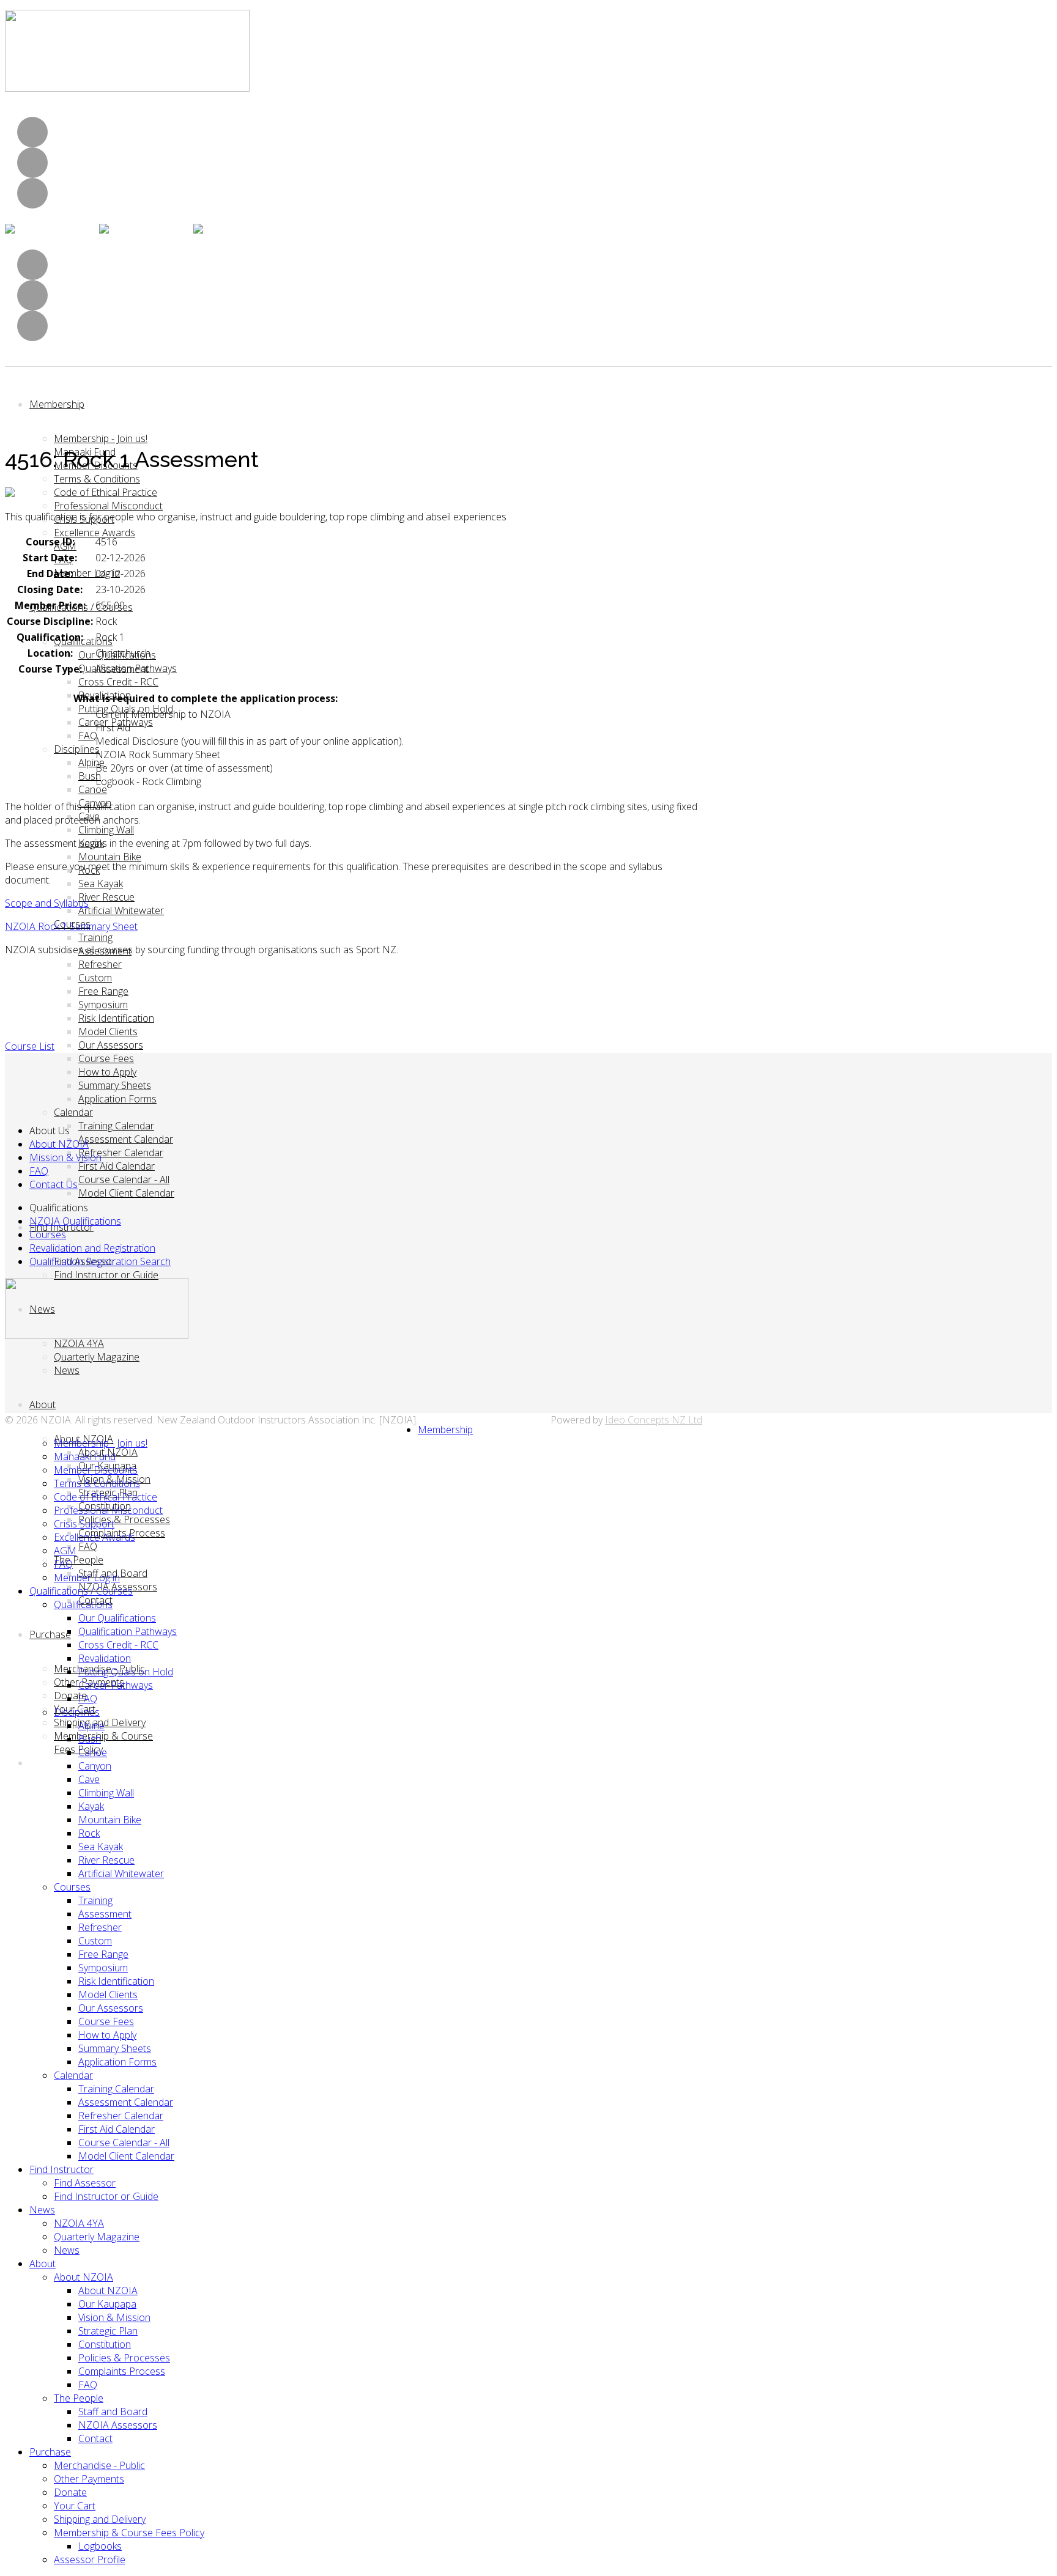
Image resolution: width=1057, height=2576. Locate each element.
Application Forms (117, 1099)
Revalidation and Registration (92, 1248)
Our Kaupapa (107, 2304)
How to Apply (107, 1072)
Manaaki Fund (85, 1456)
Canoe (93, 789)
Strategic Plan (108, 2331)
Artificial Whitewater (121, 910)
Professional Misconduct (108, 506)
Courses (48, 1234)
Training (95, 937)
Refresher (100, 964)
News (67, 1370)
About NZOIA (59, 1144)
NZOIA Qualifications (75, 1221)
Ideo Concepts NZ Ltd (654, 1420)
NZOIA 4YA (79, 1343)
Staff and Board (113, 2412)
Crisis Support (84, 1524)
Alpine (91, 762)
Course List (30, 1046)
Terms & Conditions (97, 479)
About (43, 1404)
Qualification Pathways (128, 1631)
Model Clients (108, 1032)
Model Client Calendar (126, 1193)
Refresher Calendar (121, 1153)
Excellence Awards (95, 533)
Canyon (95, 1766)
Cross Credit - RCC (118, 682)
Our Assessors (111, 1045)
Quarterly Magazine (97, 1357)
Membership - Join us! (101, 438)
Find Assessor (85, 2183)
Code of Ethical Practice (106, 492)
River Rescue (106, 897)
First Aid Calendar (117, 1166)
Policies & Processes (124, 1519)
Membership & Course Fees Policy (129, 2533)
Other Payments (89, 2479)
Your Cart (75, 2506)
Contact (95, 2438)
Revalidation (105, 1658)
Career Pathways (116, 1685)
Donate (70, 2492)
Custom (95, 978)
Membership (57, 404)
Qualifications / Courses (81, 1591)
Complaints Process (122, 2371)
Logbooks (100, 2546)
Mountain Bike (110, 857)
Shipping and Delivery (100, 2519)
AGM (65, 1551)
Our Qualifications (117, 1618)
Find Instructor (61, 2169)
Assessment (105, 1914)
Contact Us (54, 1184)
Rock (89, 1833)
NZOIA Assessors (118, 2425)
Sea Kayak (101, 884)
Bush (90, 776)
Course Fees (106, 1058)
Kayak (91, 1806)
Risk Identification (116, 1018)
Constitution (105, 2344)
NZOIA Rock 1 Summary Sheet (71, 926)
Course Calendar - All (124, 1179)
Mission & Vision (65, 1157)
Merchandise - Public (99, 2465)
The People (79, 1560)
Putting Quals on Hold (126, 1672)
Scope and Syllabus (47, 903)
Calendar (73, 1112)
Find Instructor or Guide (106, 1275)
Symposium (103, 1005)
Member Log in (87, 573)
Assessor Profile (90, 2559)
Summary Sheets (115, 1085)
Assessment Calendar (126, 1139)
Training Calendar (116, 1126)
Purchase (50, 1634)
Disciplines (77, 749)
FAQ (88, 736)
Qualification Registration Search (100, 1261)
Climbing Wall (106, 830)
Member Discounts (96, 1470)
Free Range (103, 991)
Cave (89, 1779)
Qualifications (83, 641)
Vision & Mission (114, 2317)
